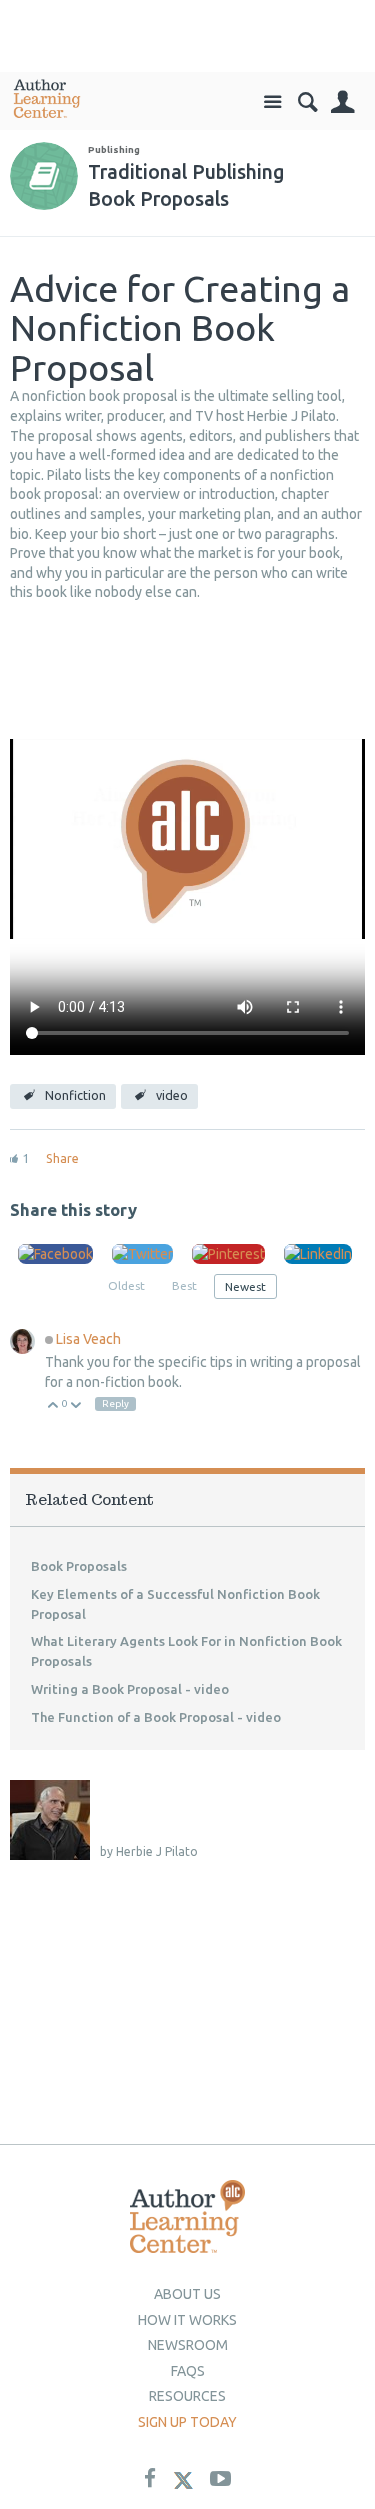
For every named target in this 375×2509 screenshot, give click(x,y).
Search (307, 102)
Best (184, 1285)
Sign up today (187, 2422)
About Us (187, 2294)
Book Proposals (79, 1566)
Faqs (188, 2371)
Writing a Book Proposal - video (130, 1689)
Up (53, 1406)
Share (62, 1158)
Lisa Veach (88, 1339)
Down (76, 1406)
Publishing (114, 149)
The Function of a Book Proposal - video (156, 1717)
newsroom (188, 2345)
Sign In (342, 102)
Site (272, 102)
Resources (187, 2396)
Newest (245, 1286)
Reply (115, 1403)
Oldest (126, 1285)
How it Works (187, 2320)
